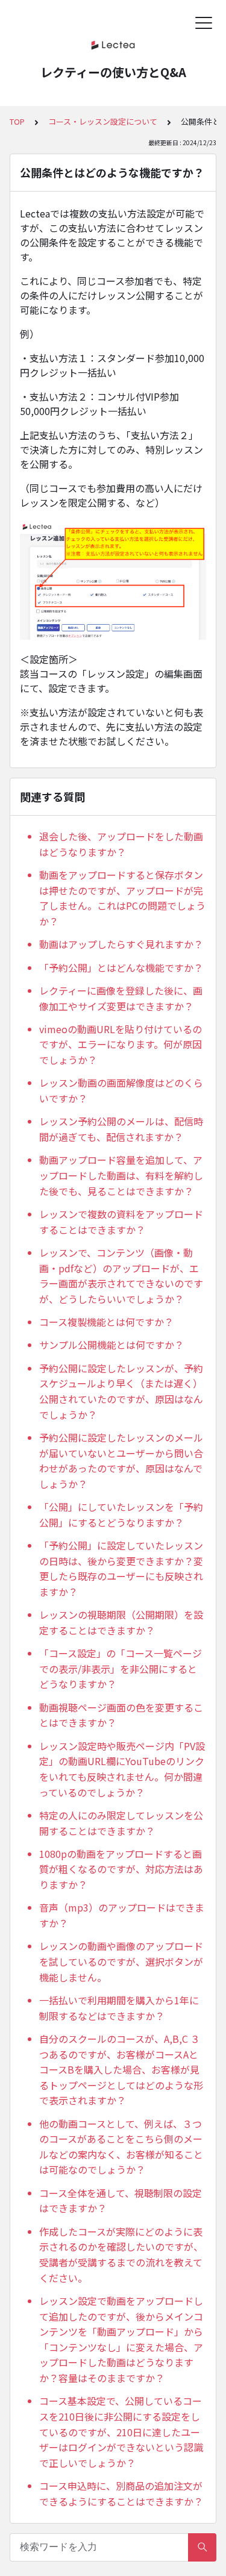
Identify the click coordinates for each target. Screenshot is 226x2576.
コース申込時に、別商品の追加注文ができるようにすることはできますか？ (121, 2493)
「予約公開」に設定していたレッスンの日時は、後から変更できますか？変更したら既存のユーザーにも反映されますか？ (121, 1568)
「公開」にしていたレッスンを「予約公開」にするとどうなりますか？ (121, 1515)
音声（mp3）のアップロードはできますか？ (122, 1915)
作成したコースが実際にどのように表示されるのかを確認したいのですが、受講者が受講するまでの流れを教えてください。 (121, 2255)
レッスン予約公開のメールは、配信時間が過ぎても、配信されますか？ (121, 1129)
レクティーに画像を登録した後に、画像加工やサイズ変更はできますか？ (121, 998)
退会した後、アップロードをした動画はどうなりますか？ (121, 844)
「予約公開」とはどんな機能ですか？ (121, 968)
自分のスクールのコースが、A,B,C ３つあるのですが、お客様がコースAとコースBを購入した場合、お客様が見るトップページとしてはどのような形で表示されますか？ (121, 2069)
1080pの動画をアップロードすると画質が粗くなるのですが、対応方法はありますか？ (121, 1869)
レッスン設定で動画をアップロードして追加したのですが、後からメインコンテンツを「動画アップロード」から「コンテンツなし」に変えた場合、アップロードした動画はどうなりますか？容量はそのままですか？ (121, 2339)
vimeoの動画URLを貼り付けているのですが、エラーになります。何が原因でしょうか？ (121, 1044)
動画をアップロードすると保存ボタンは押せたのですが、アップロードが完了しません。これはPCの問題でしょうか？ (122, 898)
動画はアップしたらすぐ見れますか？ (121, 944)
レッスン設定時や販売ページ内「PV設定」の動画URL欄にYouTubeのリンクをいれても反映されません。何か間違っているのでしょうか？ (122, 1769)
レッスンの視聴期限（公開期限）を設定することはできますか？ (121, 1622)
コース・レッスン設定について (103, 121)
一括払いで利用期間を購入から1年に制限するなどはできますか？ (119, 2008)
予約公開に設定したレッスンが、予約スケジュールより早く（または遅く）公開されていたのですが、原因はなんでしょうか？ (121, 1391)
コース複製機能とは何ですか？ (106, 1322)
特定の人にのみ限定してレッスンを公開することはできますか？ (121, 1823)
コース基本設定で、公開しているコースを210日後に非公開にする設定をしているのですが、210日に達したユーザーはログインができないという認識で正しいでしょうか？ (121, 2431)
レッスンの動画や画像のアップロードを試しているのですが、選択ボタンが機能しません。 (121, 1961)
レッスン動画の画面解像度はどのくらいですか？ (121, 1090)
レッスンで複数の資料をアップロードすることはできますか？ (121, 1222)
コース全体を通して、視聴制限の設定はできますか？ (121, 2201)
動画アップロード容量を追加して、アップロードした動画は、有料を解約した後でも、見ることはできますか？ (121, 1175)
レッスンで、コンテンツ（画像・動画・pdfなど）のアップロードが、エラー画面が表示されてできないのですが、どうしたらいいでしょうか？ (121, 1276)
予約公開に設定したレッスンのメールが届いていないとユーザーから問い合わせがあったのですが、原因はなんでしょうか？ (121, 1461)
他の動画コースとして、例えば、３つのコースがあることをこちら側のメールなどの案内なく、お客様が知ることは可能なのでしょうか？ (121, 2147)
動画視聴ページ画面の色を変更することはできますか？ (121, 1715)
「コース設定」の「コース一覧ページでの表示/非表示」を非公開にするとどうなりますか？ (121, 1668)
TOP (17, 121)
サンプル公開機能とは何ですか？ (111, 1345)
